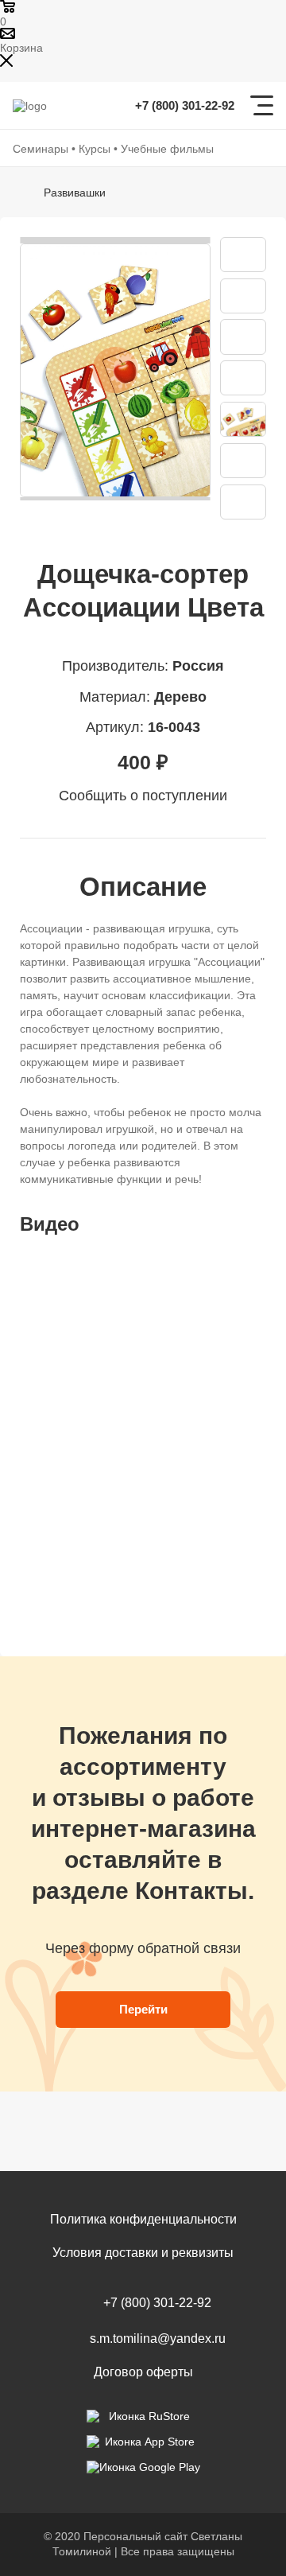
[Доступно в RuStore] (143, 2416)
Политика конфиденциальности (143, 2219)
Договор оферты (143, 2372)
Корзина (21, 48)
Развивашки (75, 193)
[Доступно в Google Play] (143, 2467)
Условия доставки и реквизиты (143, 2253)
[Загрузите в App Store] (143, 2442)
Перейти (143, 2009)
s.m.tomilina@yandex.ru (158, 2339)
